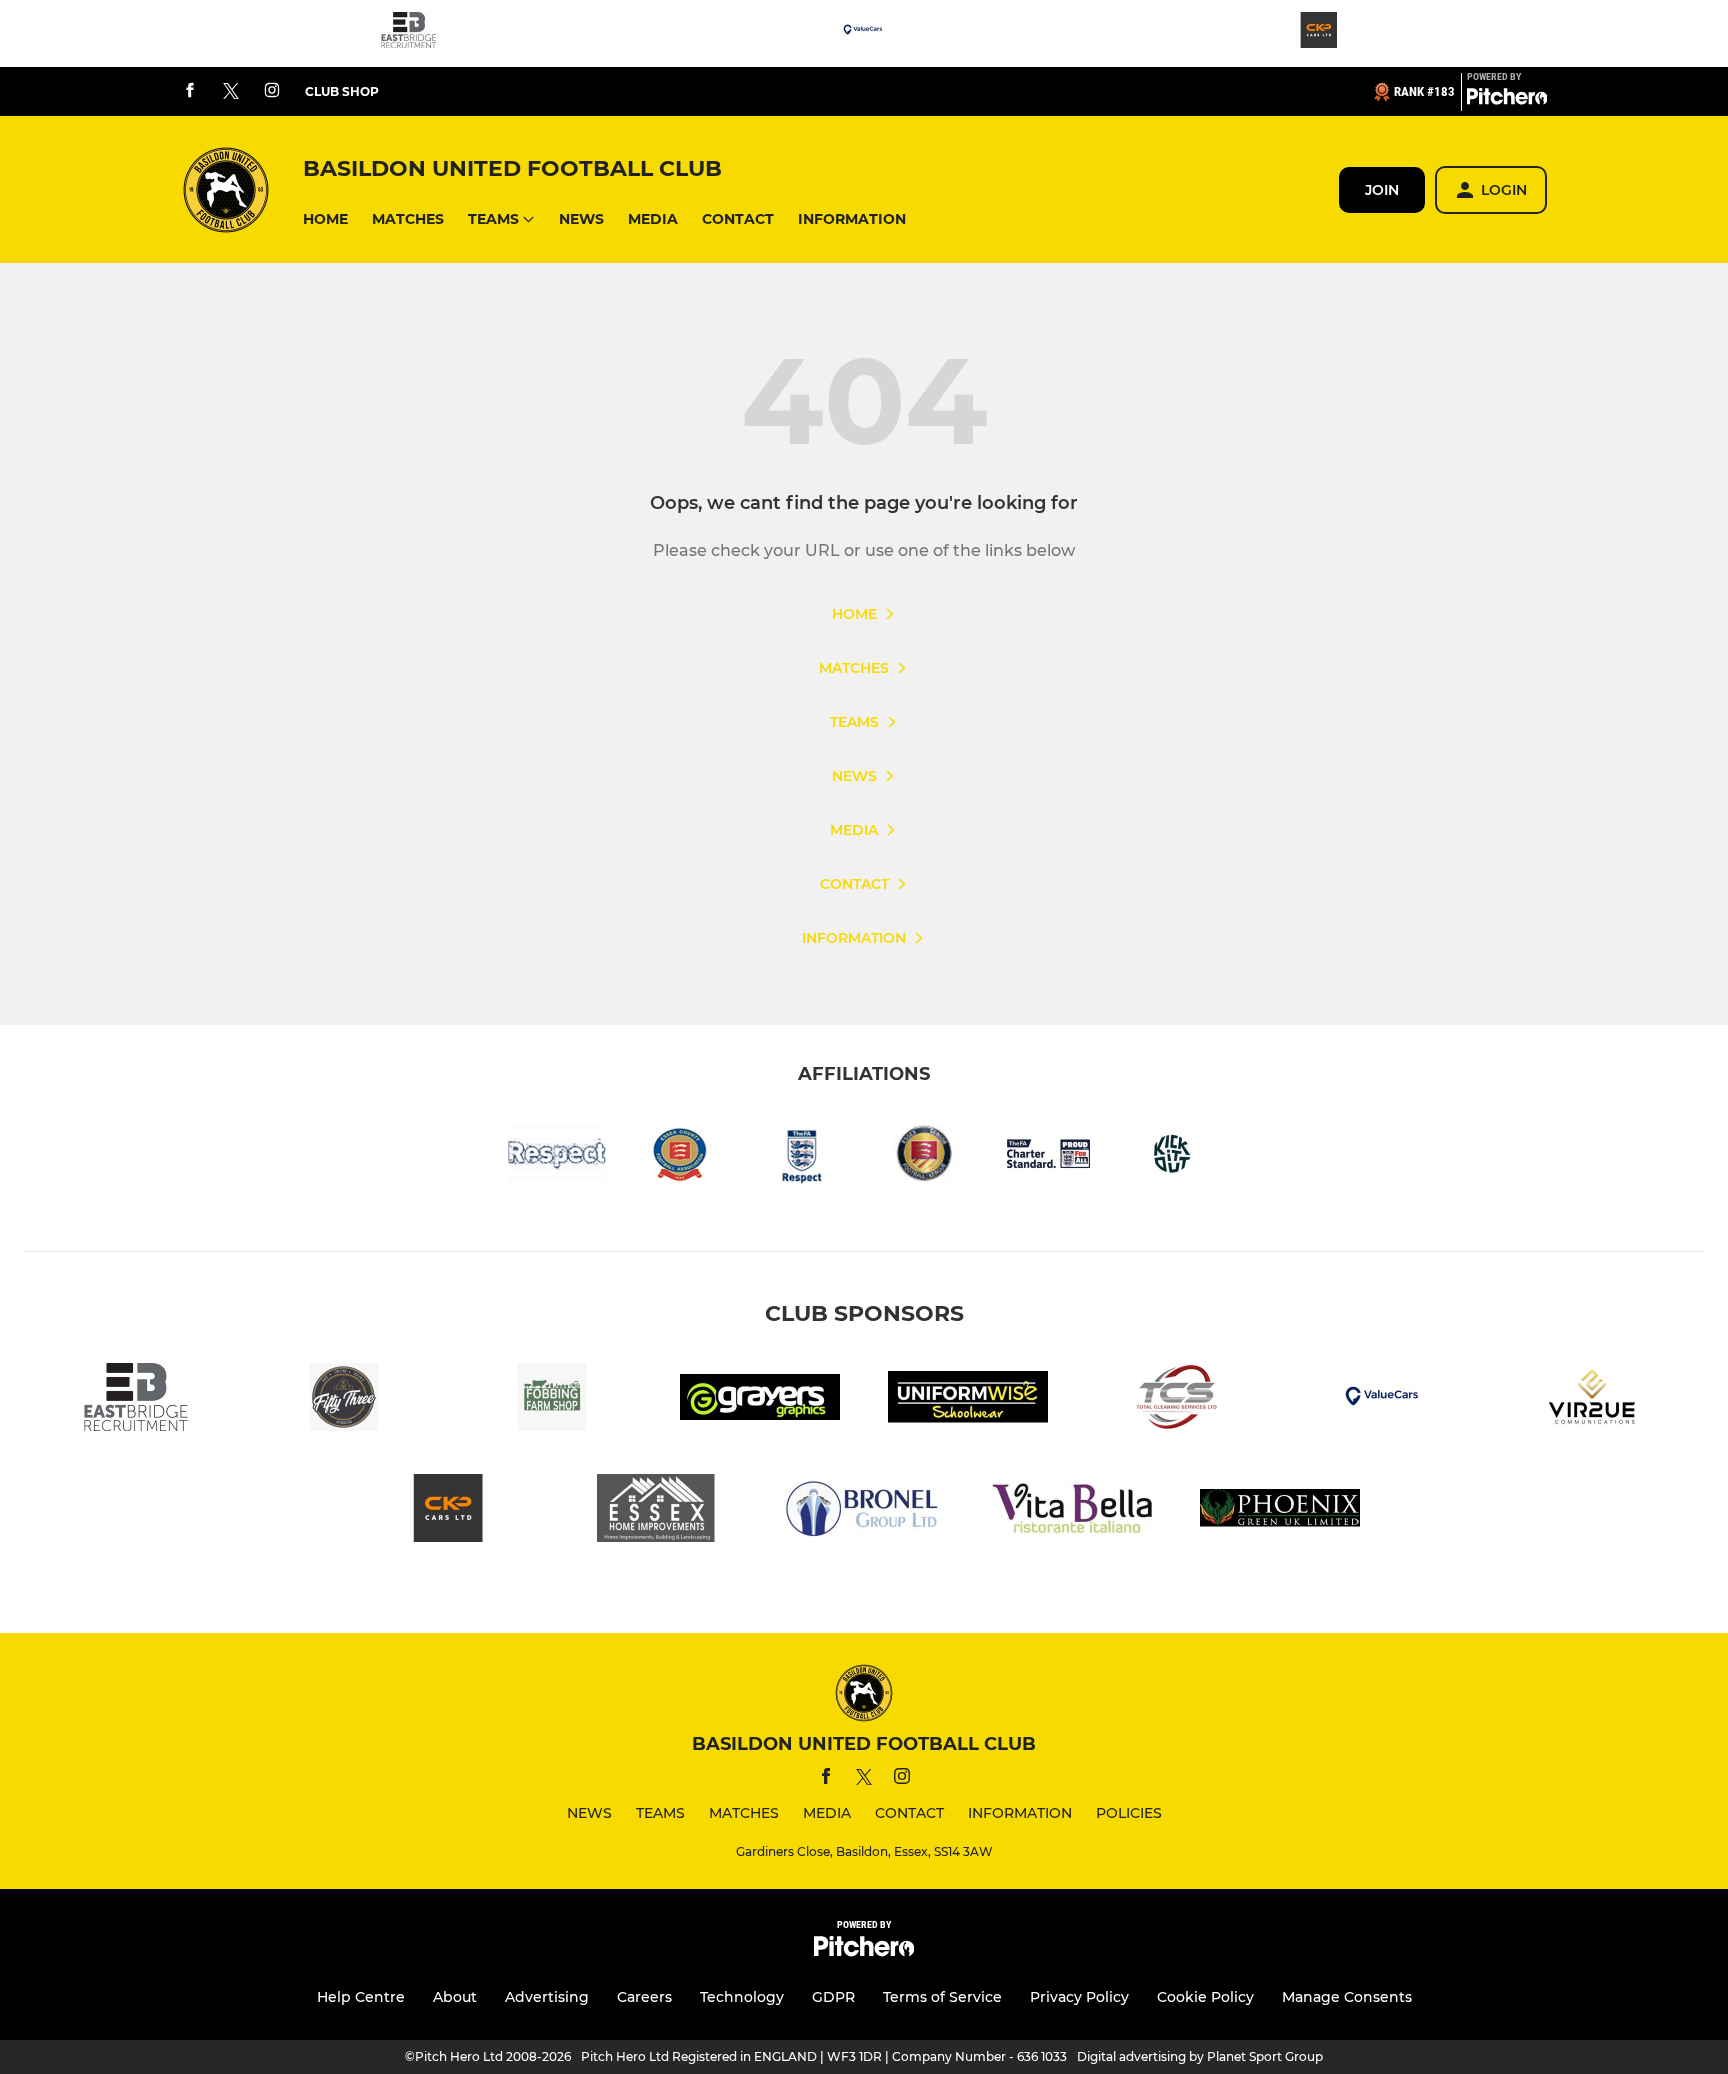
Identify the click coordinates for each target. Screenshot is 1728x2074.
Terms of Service (942, 1997)
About (455, 1997)
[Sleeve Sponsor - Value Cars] (864, 33)
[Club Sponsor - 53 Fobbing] (344, 1400)
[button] (325, 219)
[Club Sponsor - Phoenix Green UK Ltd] (1280, 1511)
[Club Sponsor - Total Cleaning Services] (1176, 1400)
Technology (742, 1997)
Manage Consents (1347, 1997)
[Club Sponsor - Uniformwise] (968, 1400)
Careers (644, 1997)
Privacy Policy (1079, 1997)
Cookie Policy (1205, 1997)
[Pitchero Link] (1507, 100)
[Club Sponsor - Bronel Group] (864, 1511)
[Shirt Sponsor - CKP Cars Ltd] (1319, 33)
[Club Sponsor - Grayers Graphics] (760, 1400)
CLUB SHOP (342, 91)
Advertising (547, 1997)
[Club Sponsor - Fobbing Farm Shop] (552, 1400)
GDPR (833, 1997)
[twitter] (231, 92)
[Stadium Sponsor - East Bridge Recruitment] (409, 33)
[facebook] (190, 91)
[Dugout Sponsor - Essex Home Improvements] (656, 1511)
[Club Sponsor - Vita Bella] (1072, 1511)
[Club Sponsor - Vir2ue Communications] (1592, 1400)
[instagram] (272, 91)
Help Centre (361, 1997)
